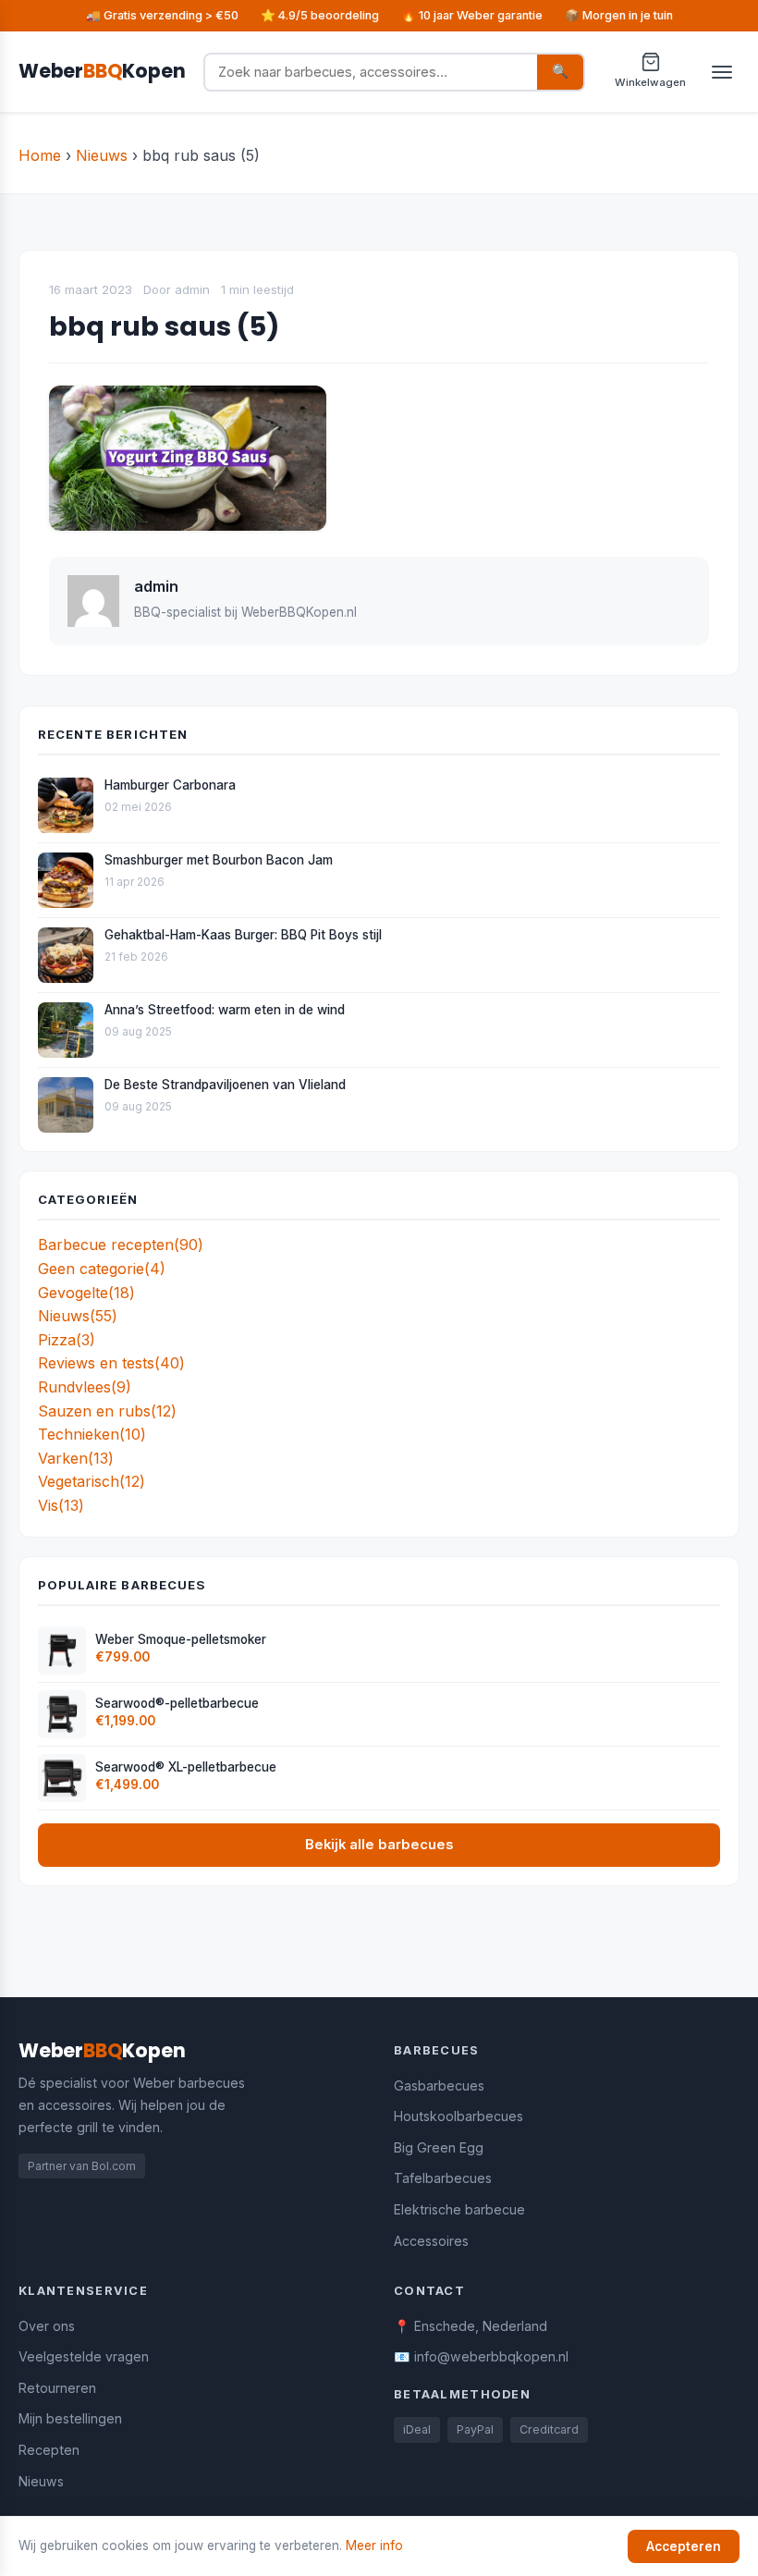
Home (40, 155)
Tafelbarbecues (443, 2178)
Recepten (49, 2450)
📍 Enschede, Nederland (471, 2326)
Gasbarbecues (439, 2085)
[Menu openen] (722, 72)
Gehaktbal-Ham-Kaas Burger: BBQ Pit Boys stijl (243, 935)
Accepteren (684, 2546)
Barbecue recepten (121, 1245)
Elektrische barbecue (459, 2209)
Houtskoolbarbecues (458, 2116)
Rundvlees (85, 1387)
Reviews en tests (111, 1363)
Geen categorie (102, 1269)
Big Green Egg (439, 2147)
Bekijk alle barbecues (379, 1845)
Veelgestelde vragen (84, 2356)
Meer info (374, 2545)
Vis (61, 1505)
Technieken (92, 1434)
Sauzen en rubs (107, 1411)
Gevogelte (86, 1293)
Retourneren (57, 2388)
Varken (76, 1458)
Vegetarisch (92, 1481)
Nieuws (102, 155)
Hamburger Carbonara (170, 785)
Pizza (67, 1340)
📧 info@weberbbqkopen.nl (481, 2356)
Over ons (47, 2326)
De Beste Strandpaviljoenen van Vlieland (225, 1085)
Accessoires (431, 2241)
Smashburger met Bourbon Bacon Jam (219, 860)
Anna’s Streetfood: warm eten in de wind (225, 1010)
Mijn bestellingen (70, 2418)
